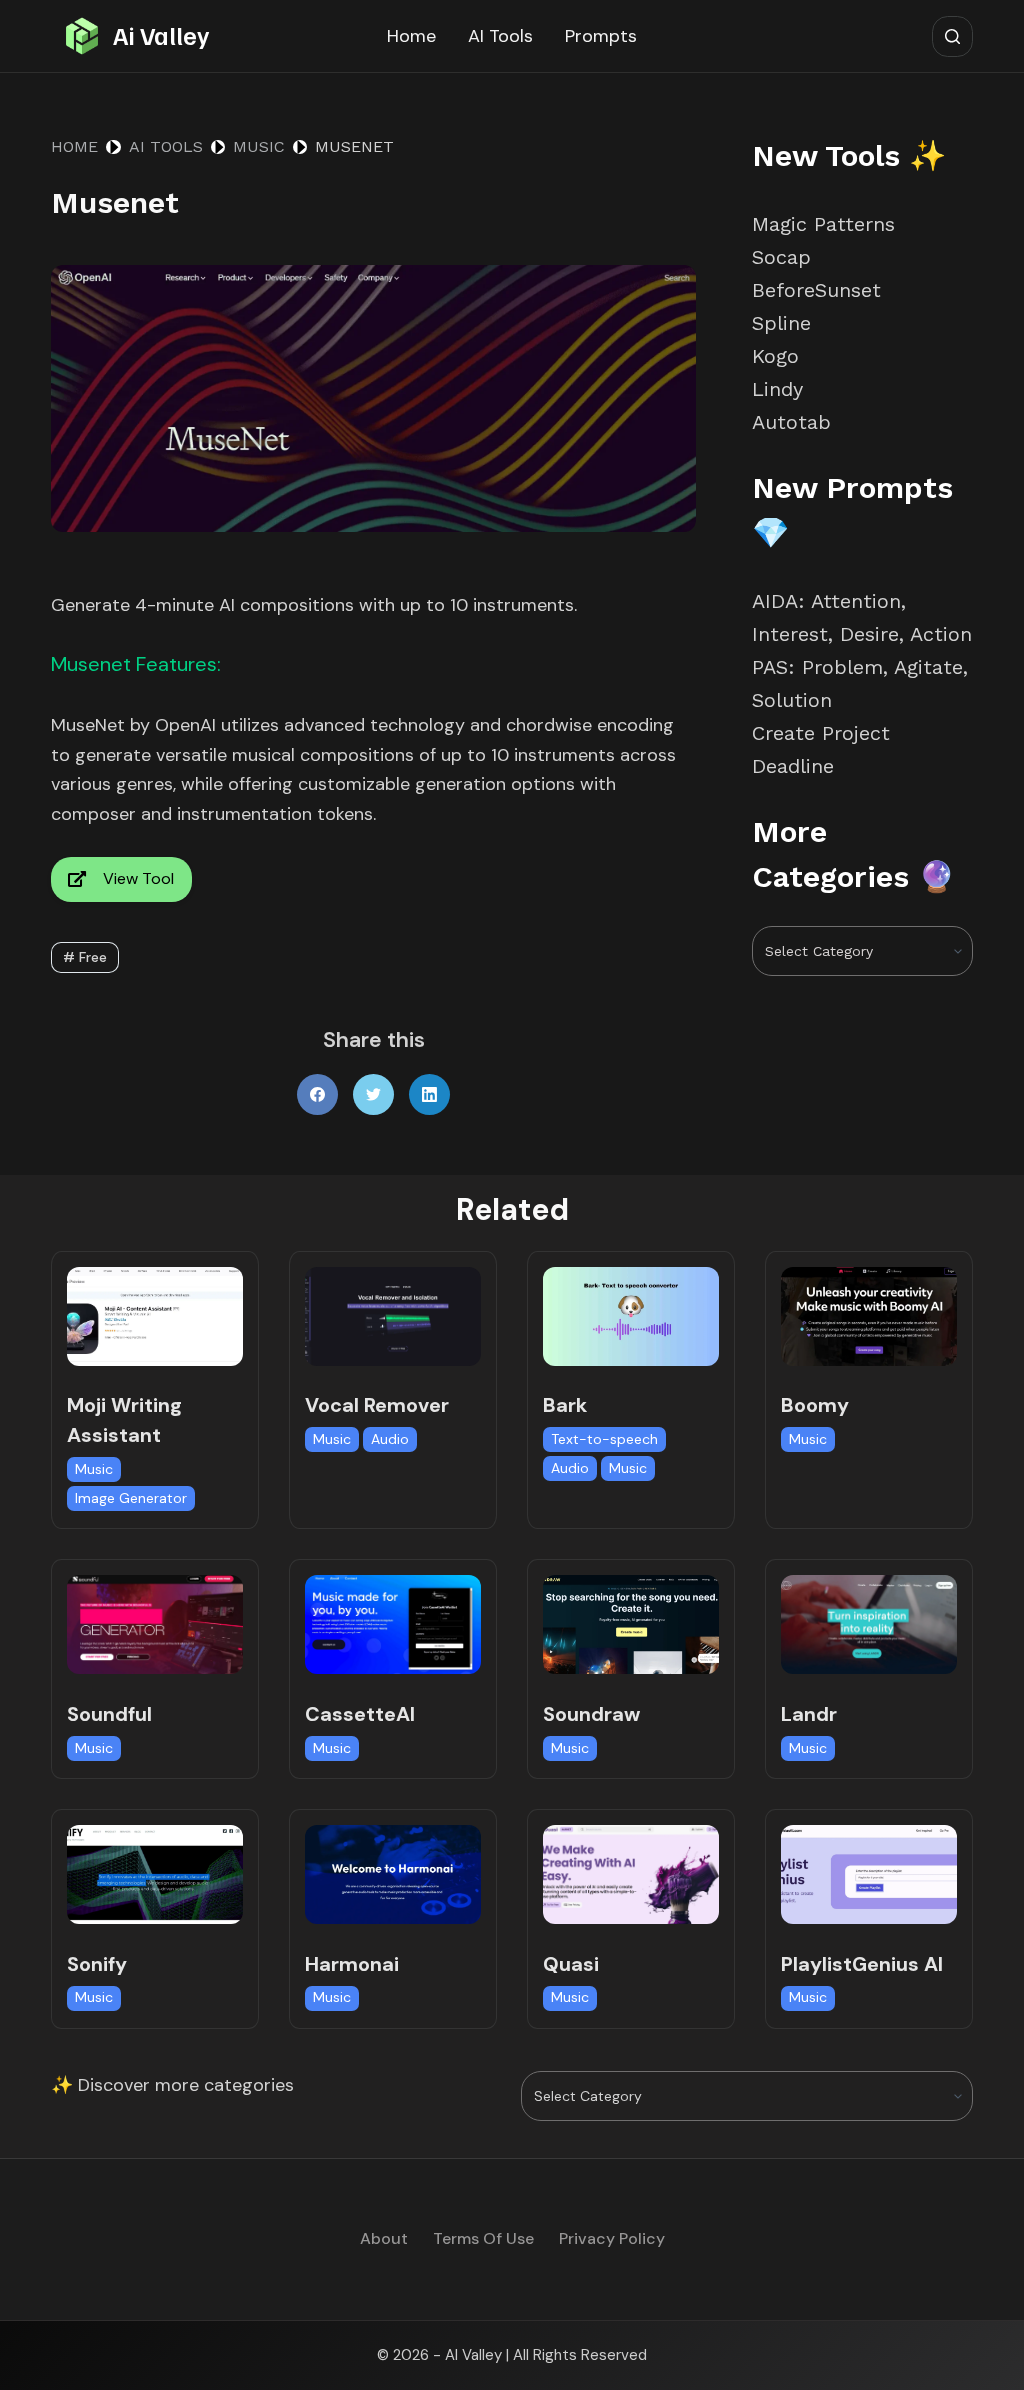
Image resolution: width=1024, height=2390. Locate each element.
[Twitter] (373, 1094)
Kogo (775, 356)
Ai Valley (161, 35)
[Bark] (631, 1316)
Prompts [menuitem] (601, 36)
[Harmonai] (393, 1874)
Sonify (97, 1964)
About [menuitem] (384, 2239)
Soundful (109, 1714)
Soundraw (591, 1714)
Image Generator (131, 1498)
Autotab (791, 422)
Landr (809, 1714)
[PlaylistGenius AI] (869, 1874)
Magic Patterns (823, 224)
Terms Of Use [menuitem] (483, 2239)
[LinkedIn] (429, 1094)
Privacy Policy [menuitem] (612, 2239)
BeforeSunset (816, 290)
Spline (781, 323)
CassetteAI (360, 1714)
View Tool (138, 878)
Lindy (781, 389)
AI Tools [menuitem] (500, 36)
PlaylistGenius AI (862, 1964)
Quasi (571, 1964)
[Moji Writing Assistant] (155, 1316)
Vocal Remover (377, 1405)
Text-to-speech (604, 1439)
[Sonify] (155, 1874)
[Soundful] (155, 1624)
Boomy (815, 1405)
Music (94, 1469)
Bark (565, 1405)
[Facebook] (317, 1094)
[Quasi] (631, 1874)
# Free (85, 957)
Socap (781, 257)
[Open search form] (952, 36)
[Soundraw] (631, 1624)
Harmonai (352, 1964)
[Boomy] (869, 1316)
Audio (390, 1439)
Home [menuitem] (411, 36)
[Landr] (869, 1624)
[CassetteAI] (393, 1624)
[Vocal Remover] (393, 1316)
